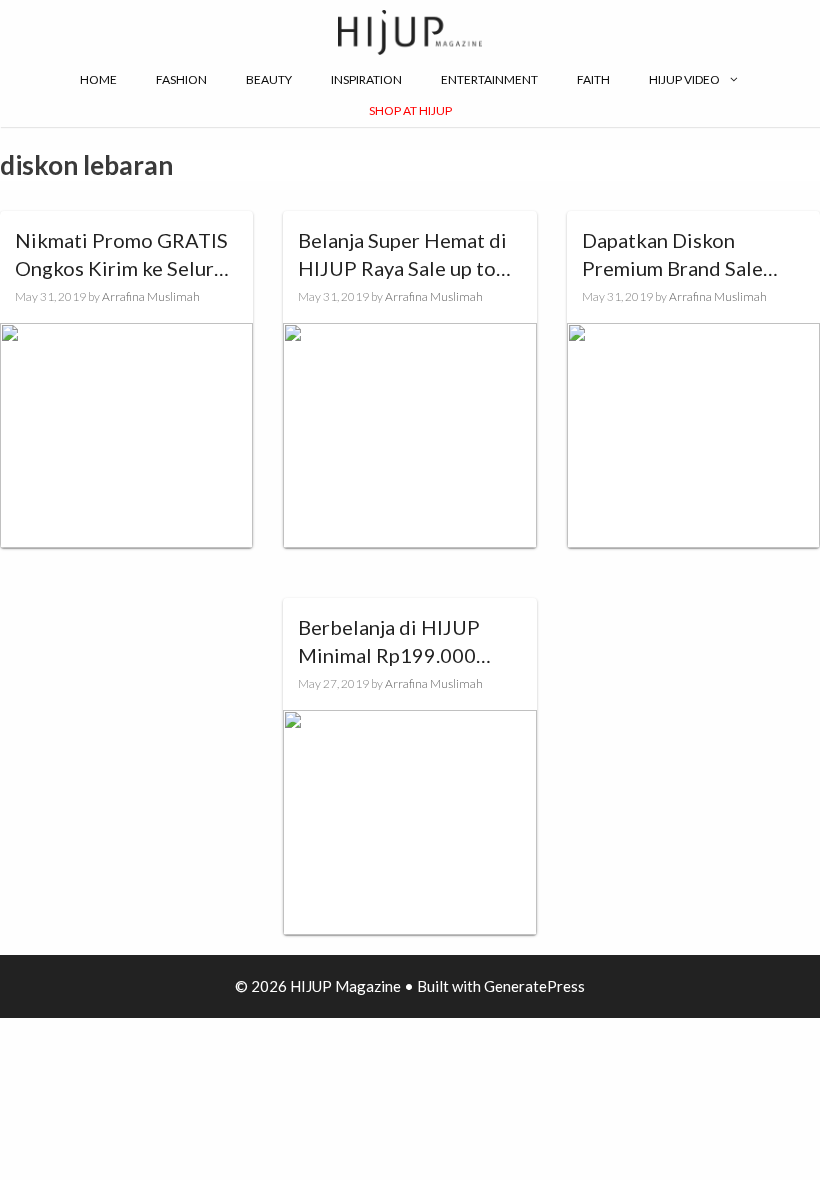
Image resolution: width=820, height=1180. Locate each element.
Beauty (269, 79)
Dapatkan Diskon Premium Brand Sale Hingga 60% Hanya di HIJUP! (678, 255)
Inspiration (366, 79)
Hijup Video (684, 79)
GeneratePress (534, 986)
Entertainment (489, 79)
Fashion (181, 79)
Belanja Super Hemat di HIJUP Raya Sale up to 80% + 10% (402, 255)
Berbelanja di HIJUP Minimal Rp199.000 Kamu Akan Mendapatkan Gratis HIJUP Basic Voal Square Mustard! (409, 642)
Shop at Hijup (410, 110)
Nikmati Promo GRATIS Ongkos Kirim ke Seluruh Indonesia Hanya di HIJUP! (125, 255)
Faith (593, 79)
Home (98, 79)
